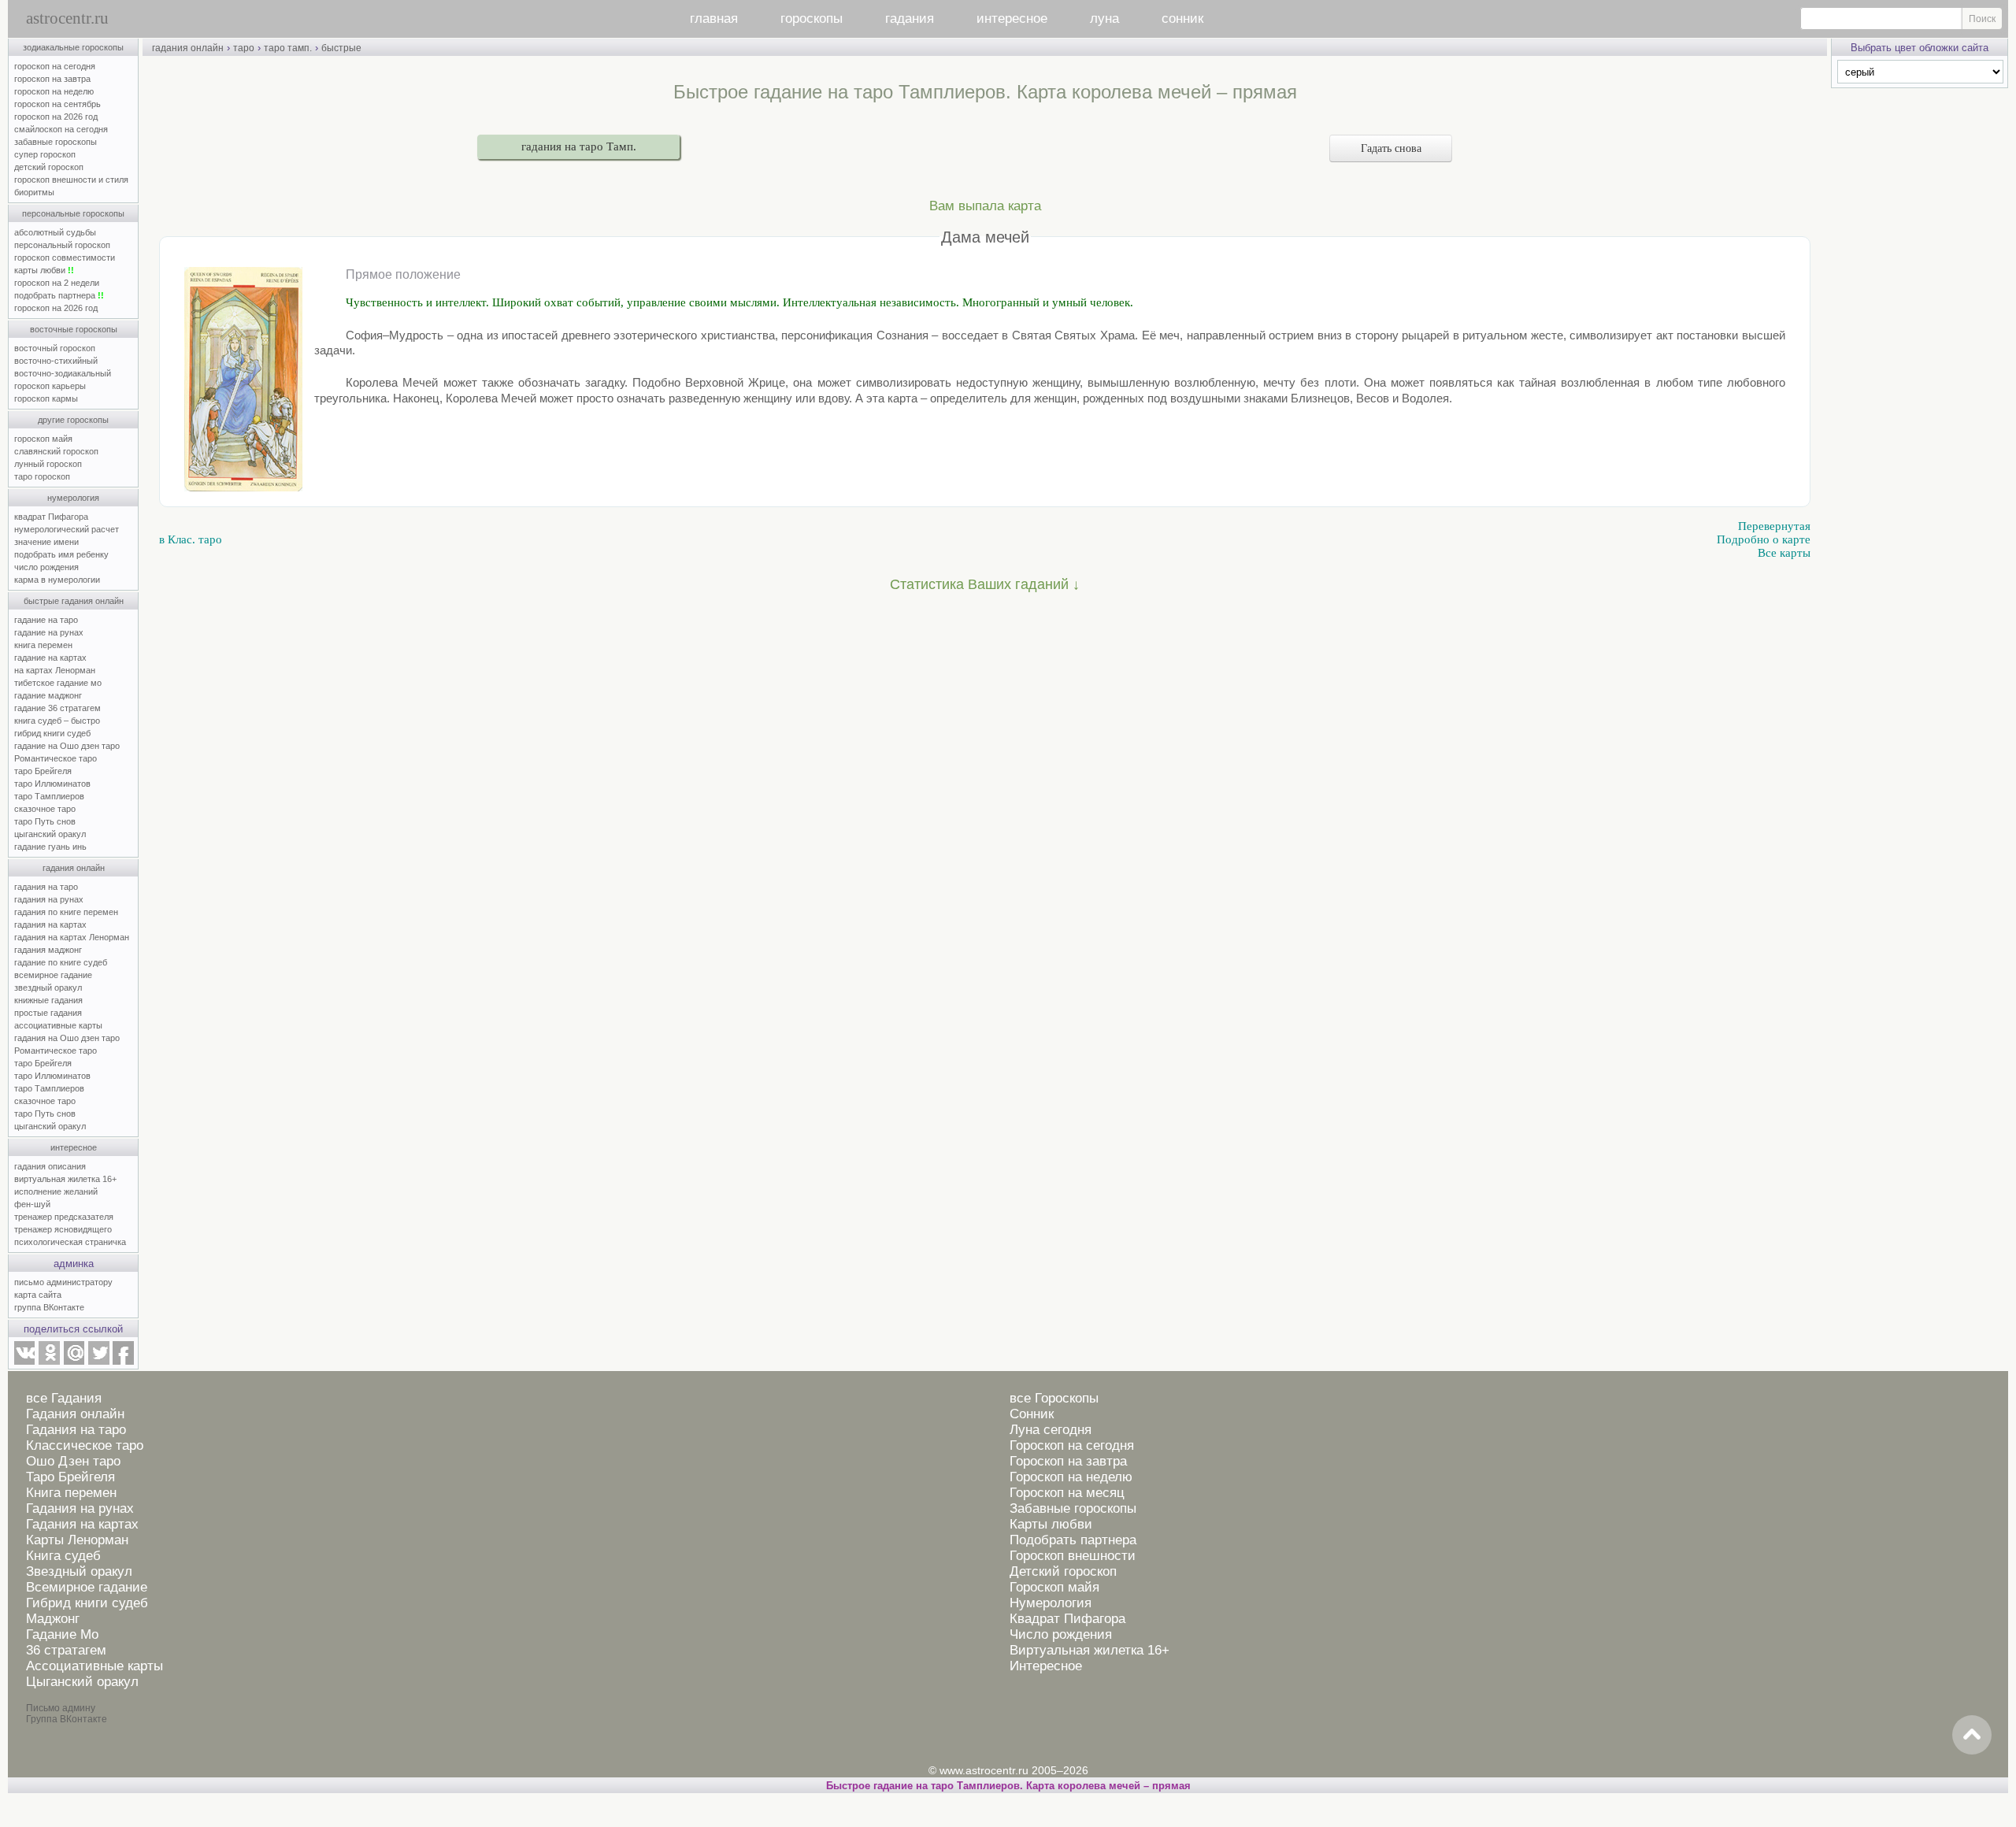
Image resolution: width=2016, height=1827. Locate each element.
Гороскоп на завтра (1068, 1461)
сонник (1182, 19)
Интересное (1046, 1666)
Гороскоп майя (1054, 1587)
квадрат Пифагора (51, 517)
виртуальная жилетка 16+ (65, 1179)
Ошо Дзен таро (73, 1461)
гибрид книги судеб (52, 733)
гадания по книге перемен (66, 912)
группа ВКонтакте (49, 1307)
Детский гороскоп (1063, 1571)
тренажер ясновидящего (63, 1229)
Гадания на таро (76, 1430)
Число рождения (1061, 1634)
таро (244, 48)
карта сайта (38, 1295)
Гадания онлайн (75, 1414)
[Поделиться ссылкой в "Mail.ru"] (74, 1362)
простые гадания (48, 1013)
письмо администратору (63, 1282)
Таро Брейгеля (70, 1477)
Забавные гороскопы (1073, 1508)
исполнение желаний (56, 1191)
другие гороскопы (73, 420)
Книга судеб (63, 1556)
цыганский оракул (50, 834)
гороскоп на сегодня (55, 66)
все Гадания (64, 1398)
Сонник (1032, 1414)
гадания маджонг (48, 950)
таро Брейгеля (43, 771)
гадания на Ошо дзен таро (67, 1038)
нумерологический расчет (67, 529)
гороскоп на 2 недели (57, 283)
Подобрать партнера (1073, 1540)
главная (714, 19)
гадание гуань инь (50, 847)
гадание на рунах (49, 632)
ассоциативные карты (58, 1025)
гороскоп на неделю (54, 91)
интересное (1012, 19)
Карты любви (1051, 1524)
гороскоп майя (43, 439)
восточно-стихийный (56, 361)
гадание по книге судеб (61, 962)
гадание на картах (50, 658)
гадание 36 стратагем (57, 708)
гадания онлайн (74, 868)
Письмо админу (61, 1708)
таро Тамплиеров (49, 796)
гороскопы (812, 19)
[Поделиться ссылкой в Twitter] (98, 1362)
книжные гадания (48, 1000)
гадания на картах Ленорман (74, 937)
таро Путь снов (45, 821)
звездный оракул (48, 988)
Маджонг (53, 1619)
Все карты (1784, 553)
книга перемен (43, 645)
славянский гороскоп (56, 451)
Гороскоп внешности (1073, 1556)
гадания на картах (50, 925)
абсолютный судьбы (55, 232)
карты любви (44, 270)
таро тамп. (288, 48)
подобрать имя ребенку (61, 554)
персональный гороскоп (62, 245)
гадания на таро (46, 887)
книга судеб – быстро (57, 721)
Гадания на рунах (80, 1508)
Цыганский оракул (82, 1682)
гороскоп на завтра (52, 79)
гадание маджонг (48, 695)
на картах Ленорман (55, 670)
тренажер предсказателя (64, 1217)
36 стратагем (66, 1650)
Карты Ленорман (77, 1540)
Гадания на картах (82, 1524)
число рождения (46, 567)
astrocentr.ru (67, 18)
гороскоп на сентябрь (57, 104)
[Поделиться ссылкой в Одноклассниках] (49, 1362)
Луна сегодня (1051, 1430)
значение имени (46, 542)
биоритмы (34, 192)
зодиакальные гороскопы (73, 47)
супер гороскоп (45, 154)
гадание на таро (46, 620)
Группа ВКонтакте (67, 1719)
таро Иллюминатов (52, 784)
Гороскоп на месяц (1067, 1493)
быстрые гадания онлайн (74, 601)
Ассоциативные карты (94, 1666)
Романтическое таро (56, 758)
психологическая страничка (70, 1242)
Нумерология (1051, 1603)
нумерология (73, 498)
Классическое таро (85, 1445)
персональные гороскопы (73, 213)
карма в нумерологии (57, 580)
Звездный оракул (79, 1571)
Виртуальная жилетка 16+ (1090, 1650)
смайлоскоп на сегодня (61, 129)
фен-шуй (32, 1204)
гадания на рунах (49, 899)
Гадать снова (1391, 148)
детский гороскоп (49, 167)
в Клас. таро (191, 539)
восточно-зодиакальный (63, 373)
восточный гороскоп (55, 348)
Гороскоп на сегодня (1072, 1445)
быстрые (341, 48)
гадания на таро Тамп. (579, 146)
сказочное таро (45, 809)
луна (1104, 19)
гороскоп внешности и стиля (71, 180)
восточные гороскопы (74, 329)
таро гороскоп (42, 476)
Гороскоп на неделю (1071, 1477)
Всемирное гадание (87, 1587)
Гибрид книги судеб (87, 1603)
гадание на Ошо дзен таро (67, 746)
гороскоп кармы (46, 398)
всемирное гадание (53, 975)
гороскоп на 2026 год (56, 117)
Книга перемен (71, 1493)
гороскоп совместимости (65, 258)
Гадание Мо (62, 1634)
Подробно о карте (1764, 539)
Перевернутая (1774, 526)
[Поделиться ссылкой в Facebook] (123, 1362)
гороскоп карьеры (50, 386)
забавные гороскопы (56, 142)
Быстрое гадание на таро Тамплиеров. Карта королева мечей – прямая (1008, 1786)
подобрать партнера (59, 295)
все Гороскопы (1054, 1398)
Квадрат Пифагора (1067, 1619)
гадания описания (50, 1166)
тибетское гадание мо (58, 683)
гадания (910, 19)
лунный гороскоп (48, 464)
